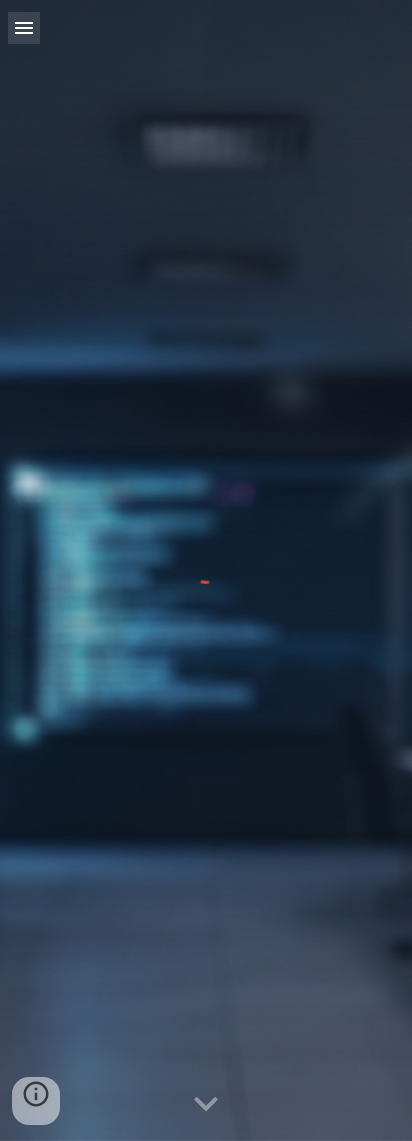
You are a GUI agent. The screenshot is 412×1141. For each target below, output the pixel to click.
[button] (24, 27)
